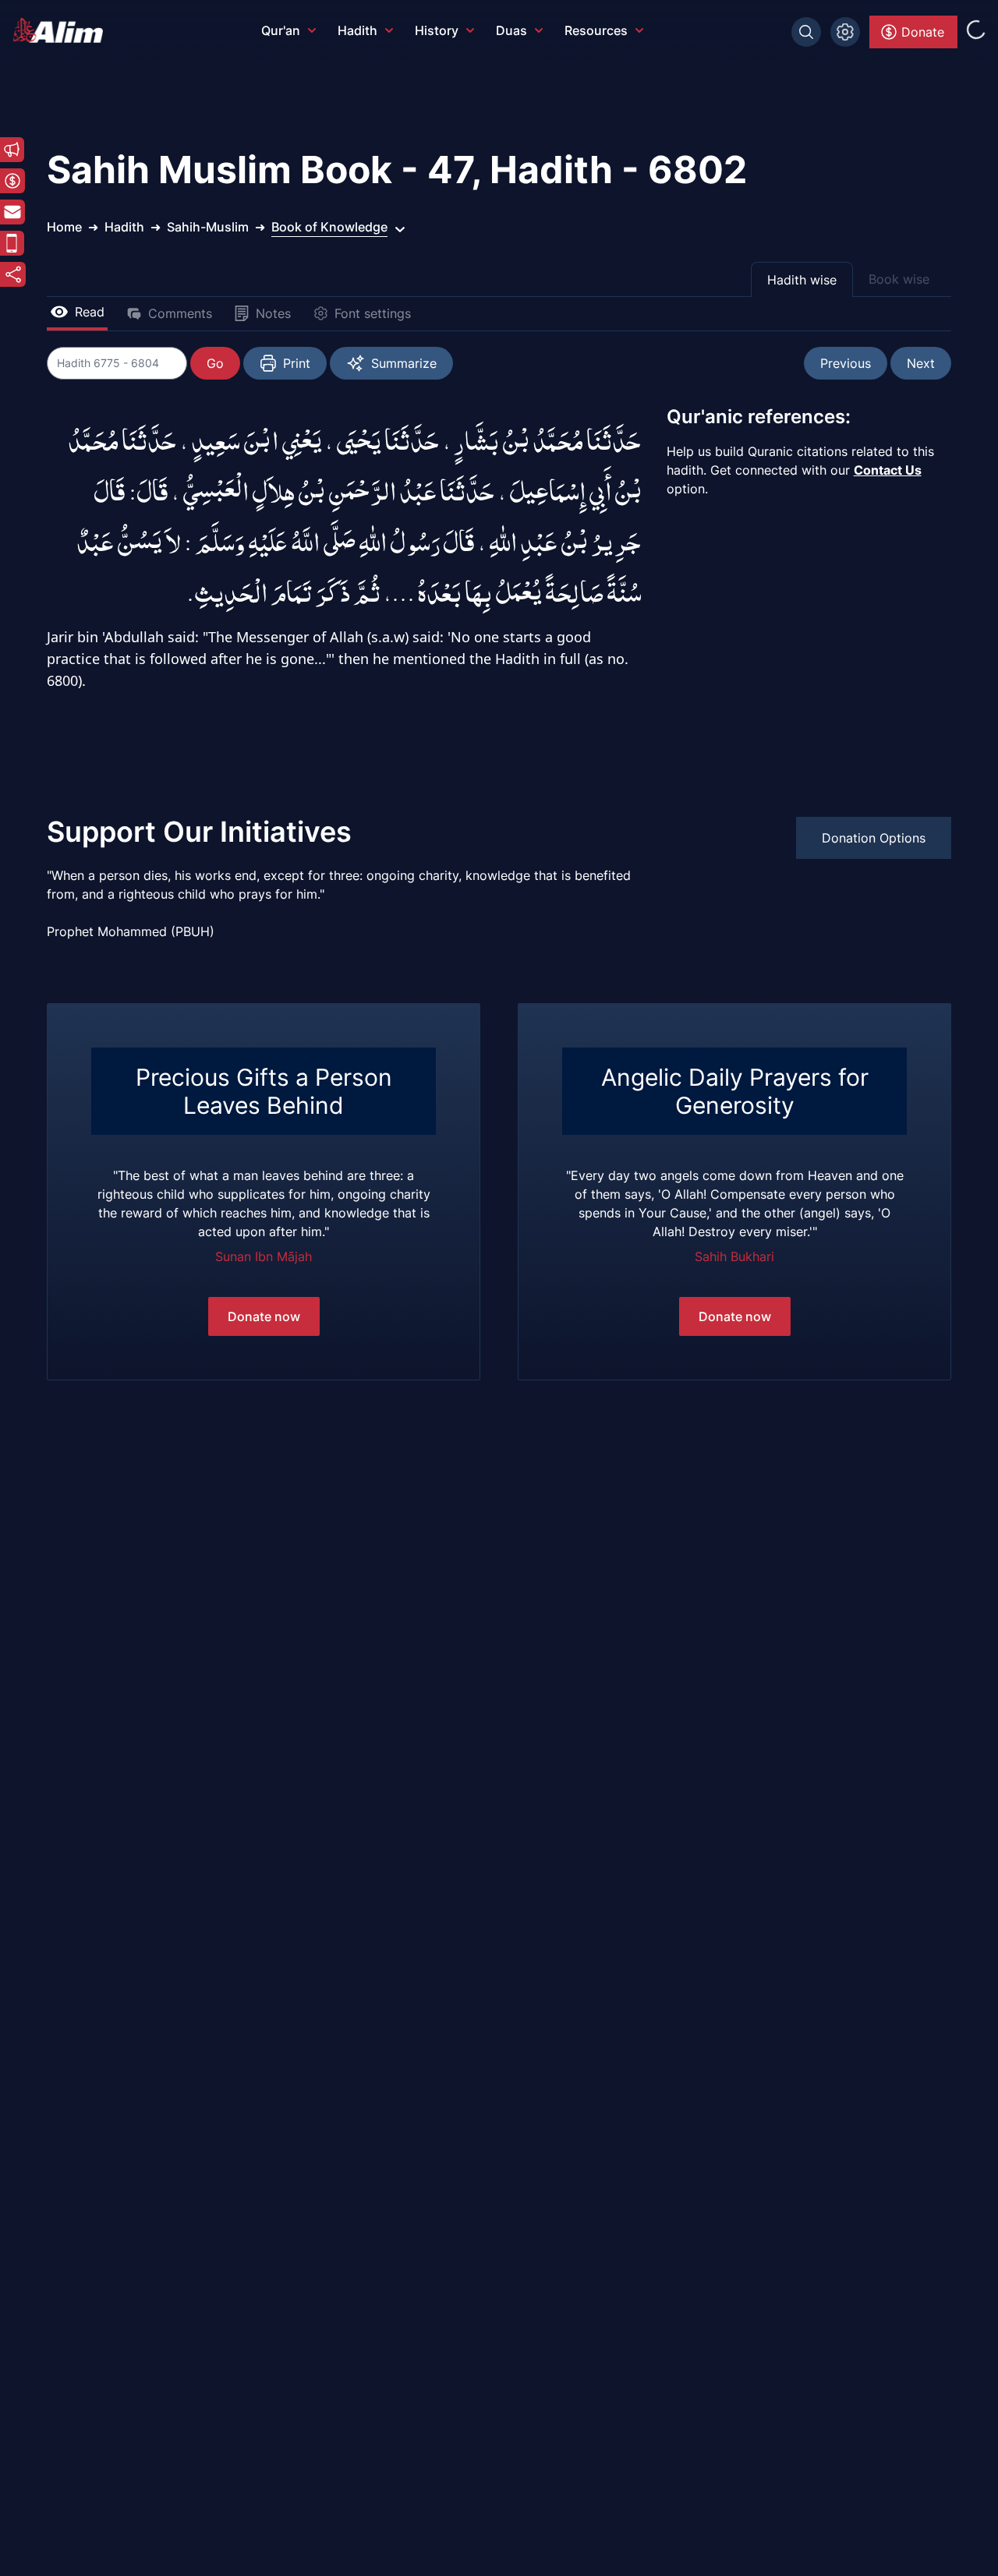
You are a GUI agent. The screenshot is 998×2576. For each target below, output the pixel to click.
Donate (923, 32)
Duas (511, 30)
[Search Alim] (806, 32)
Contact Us (888, 470)
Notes (273, 313)
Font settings (373, 313)
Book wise (899, 279)
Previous (846, 363)
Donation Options (874, 838)
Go (215, 363)
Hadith (357, 30)
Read (90, 312)
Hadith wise (802, 280)
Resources (596, 30)
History (437, 30)
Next (921, 363)
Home (64, 227)
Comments (180, 313)
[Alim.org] (62, 30)
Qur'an (281, 30)
